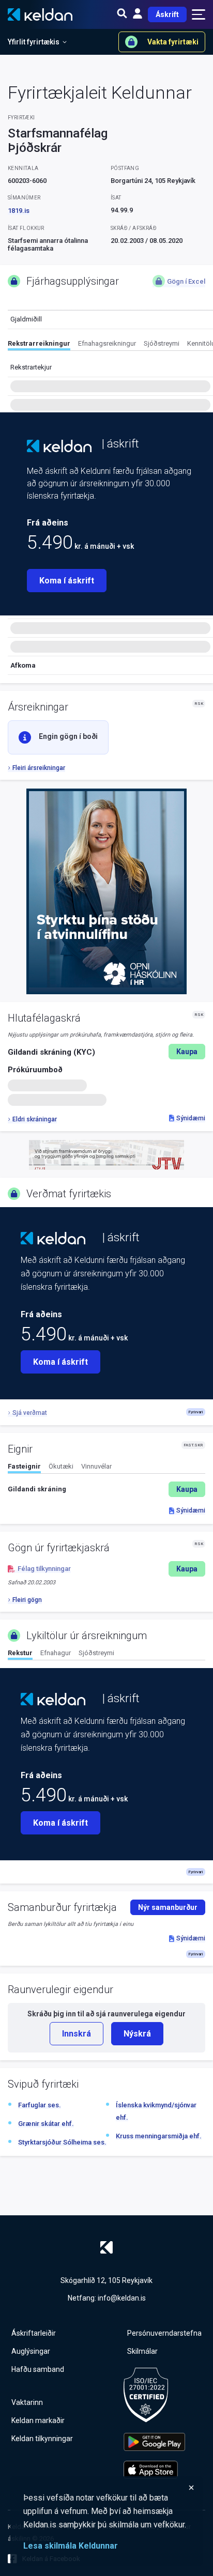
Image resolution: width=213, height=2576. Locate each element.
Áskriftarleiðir (34, 2333)
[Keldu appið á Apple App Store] (154, 2470)
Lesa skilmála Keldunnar (71, 2546)
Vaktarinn (27, 2402)
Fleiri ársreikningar (39, 768)
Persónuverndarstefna (164, 2333)
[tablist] (110, 345)
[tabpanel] (106, 1489)
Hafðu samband (38, 2369)
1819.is (19, 211)
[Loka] (109, 2488)
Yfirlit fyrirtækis (34, 42)
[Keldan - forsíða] (59, 446)
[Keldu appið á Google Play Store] (154, 2442)
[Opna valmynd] (199, 14)
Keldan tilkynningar (42, 2439)
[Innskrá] (138, 14)
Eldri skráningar (35, 1119)
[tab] (39, 345)
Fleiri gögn (27, 1600)
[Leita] (122, 14)
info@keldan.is (122, 2298)
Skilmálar (142, 2351)
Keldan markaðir (38, 2420)
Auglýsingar (31, 2351)
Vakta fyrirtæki (173, 42)
